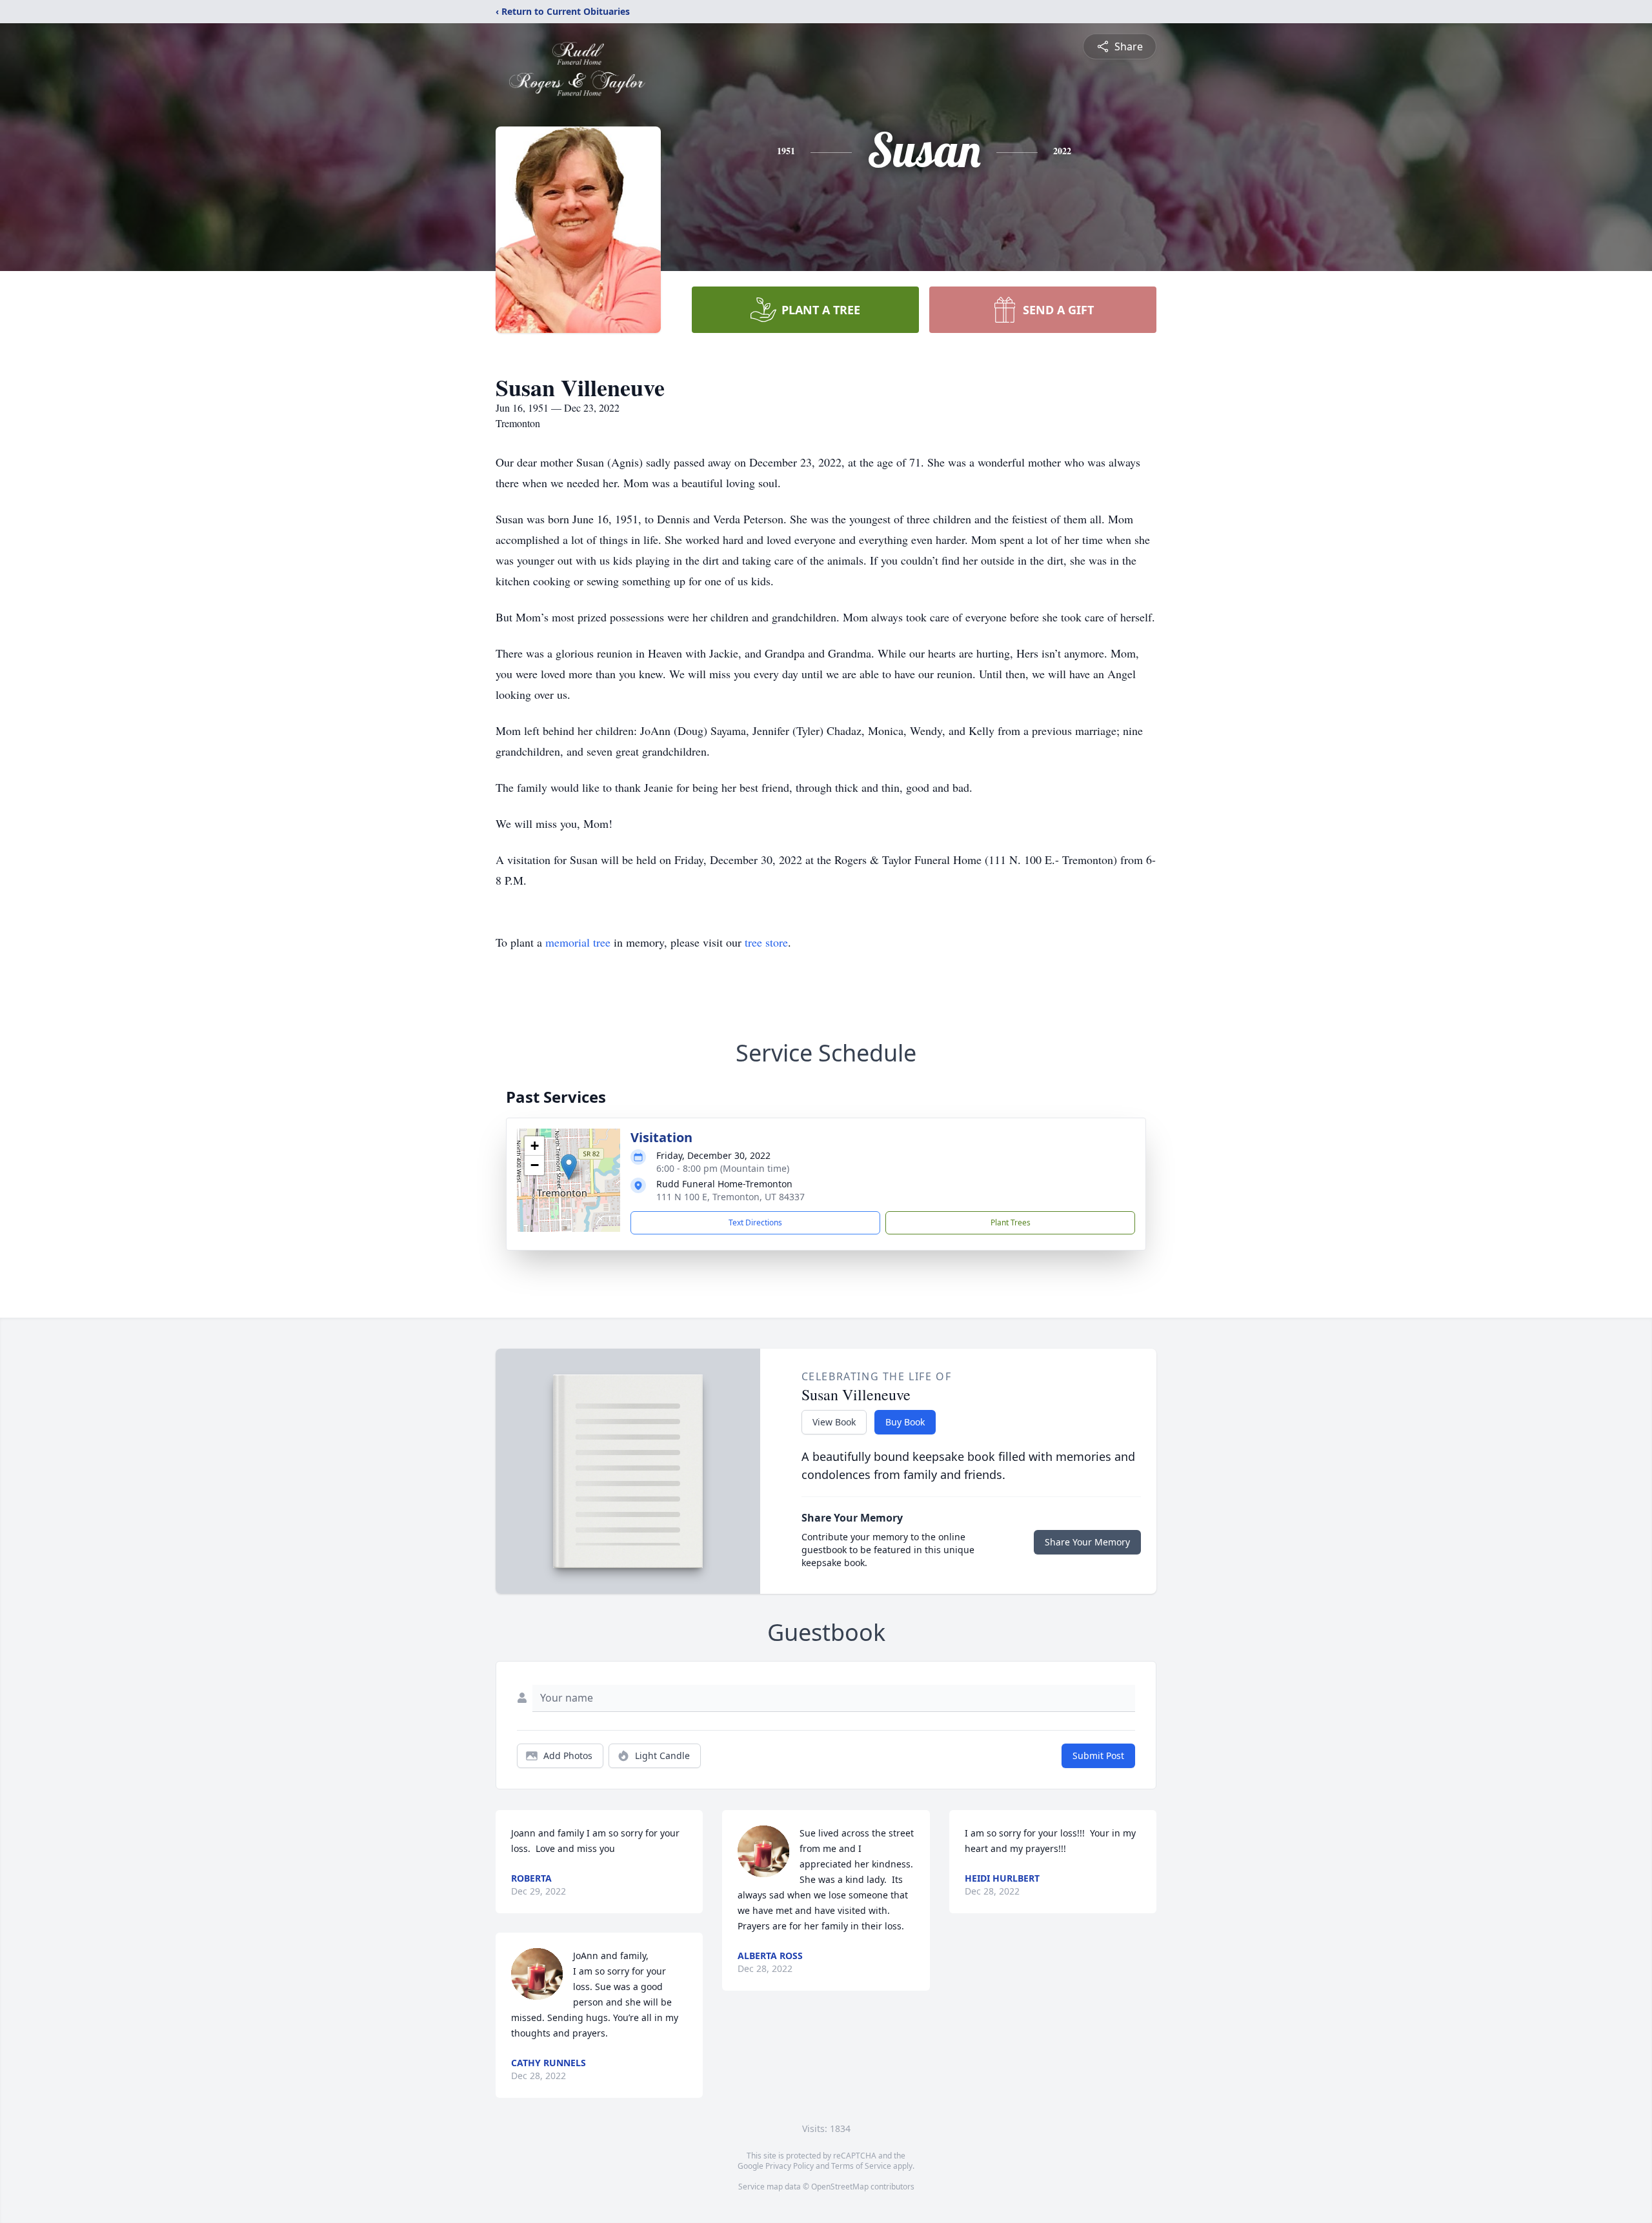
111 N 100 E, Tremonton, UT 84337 (730, 1197)
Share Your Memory (1087, 1542)
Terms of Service (861, 2166)
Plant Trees (1011, 1222)
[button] (569, 1167)
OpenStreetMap (840, 2187)
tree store (766, 942)
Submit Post (1098, 1755)
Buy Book (905, 1422)
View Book (834, 1422)
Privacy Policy (790, 2166)
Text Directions (755, 1222)
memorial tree (578, 942)
